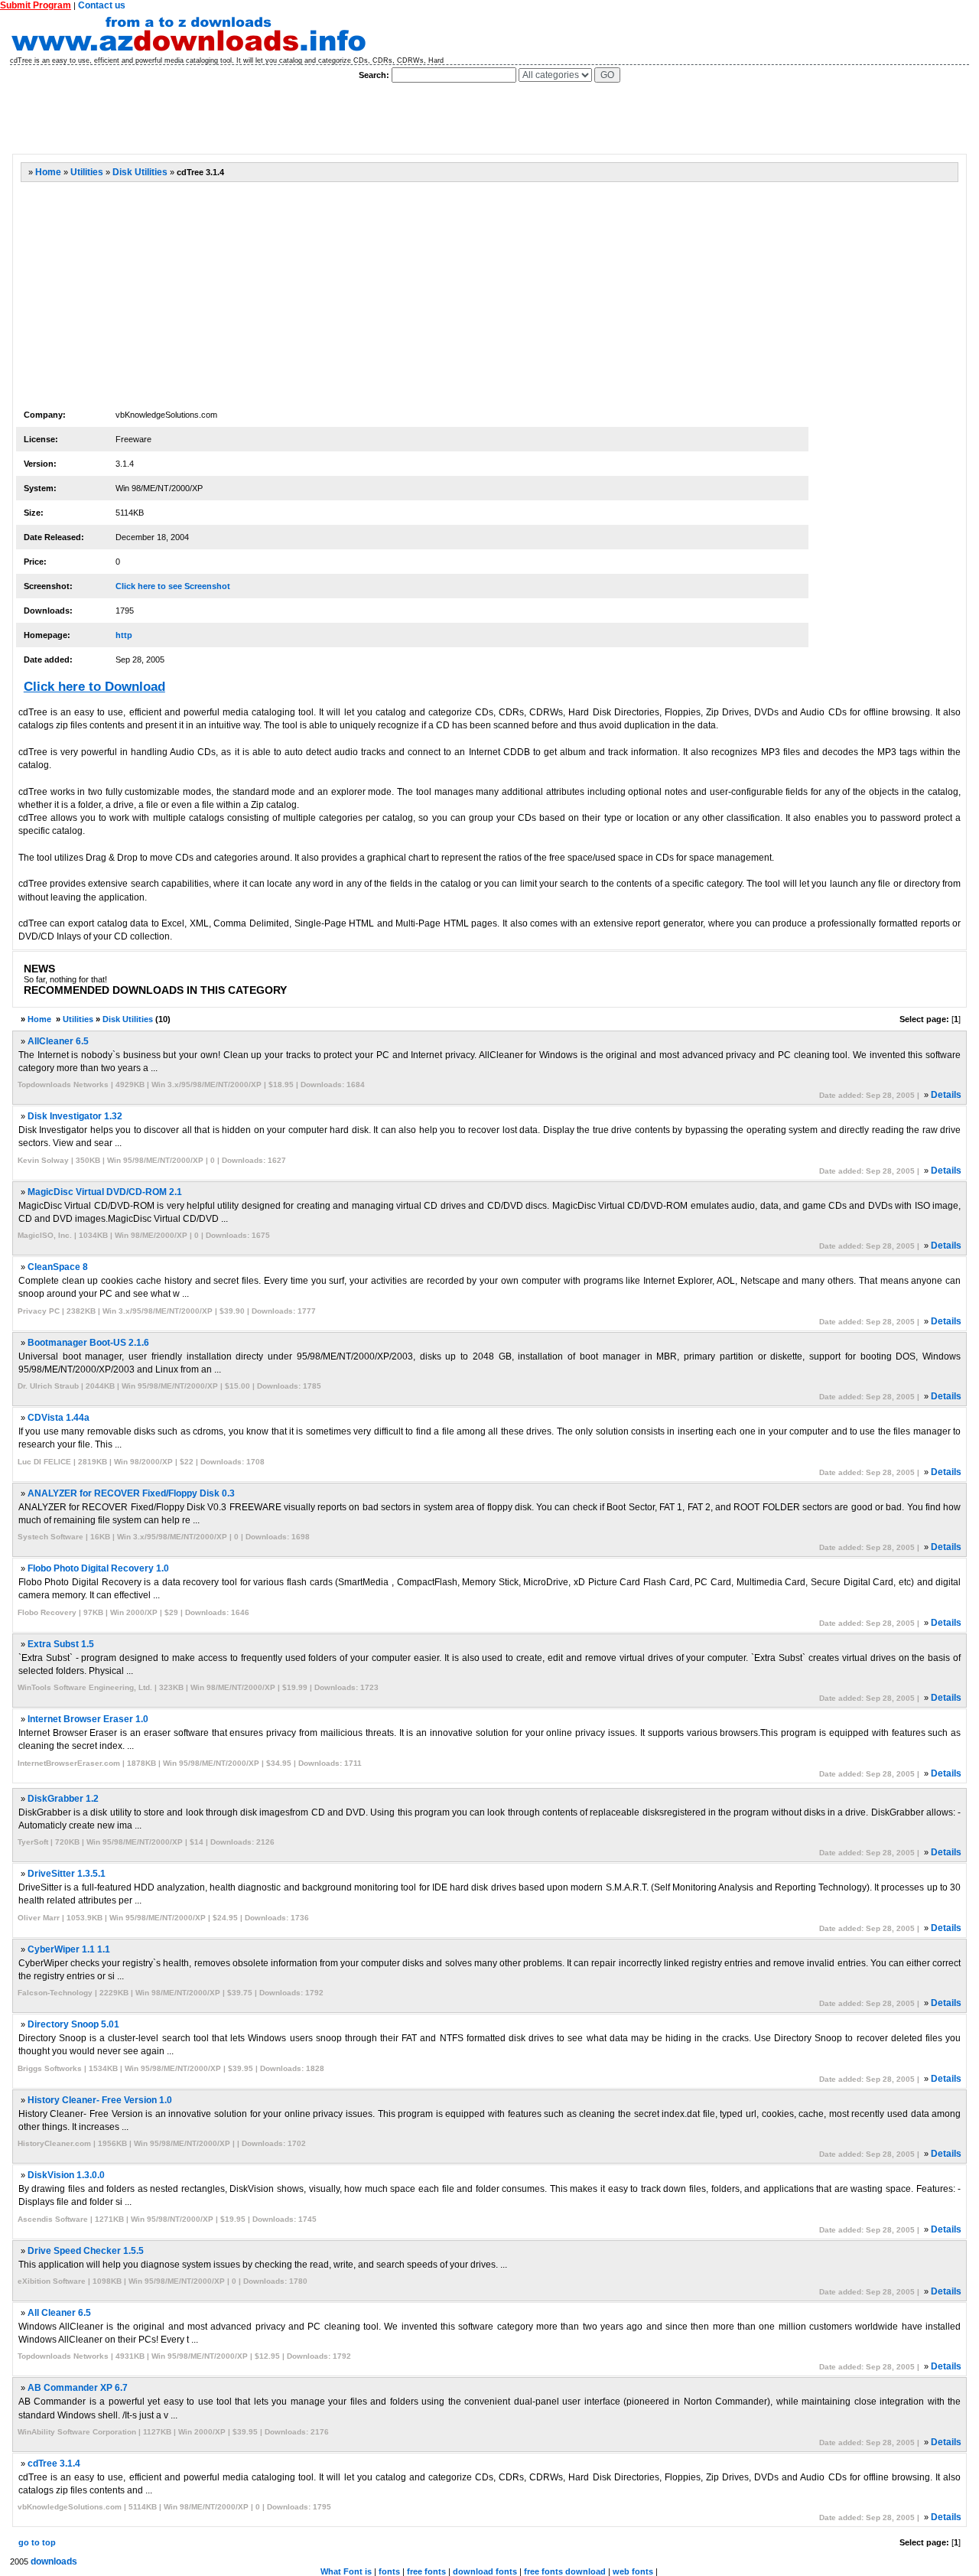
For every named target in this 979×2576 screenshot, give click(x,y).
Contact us (102, 5)
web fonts (633, 2571)
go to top (37, 2542)
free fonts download (565, 2571)
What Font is (346, 2571)
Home (48, 172)
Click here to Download (94, 687)
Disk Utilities (140, 172)
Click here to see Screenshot (173, 586)
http (124, 635)
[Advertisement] (290, 119)
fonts (389, 2571)
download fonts (485, 2571)
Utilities (87, 172)
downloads (54, 2561)
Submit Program (36, 5)
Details (946, 1095)
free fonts (426, 2571)
